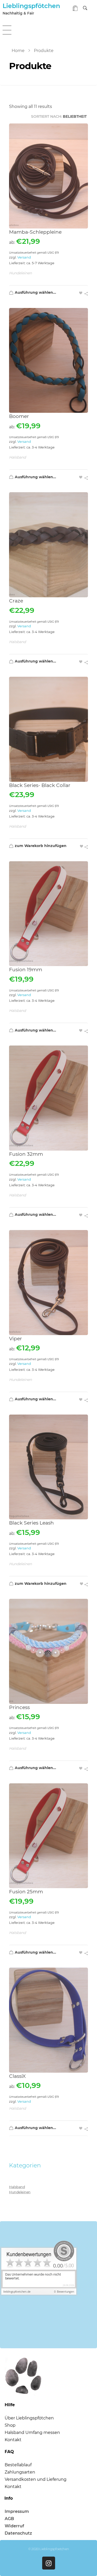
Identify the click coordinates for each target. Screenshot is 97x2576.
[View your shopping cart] (75, 9)
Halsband (17, 457)
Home (18, 51)
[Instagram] (49, 2563)
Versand (24, 257)
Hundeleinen (20, 273)
